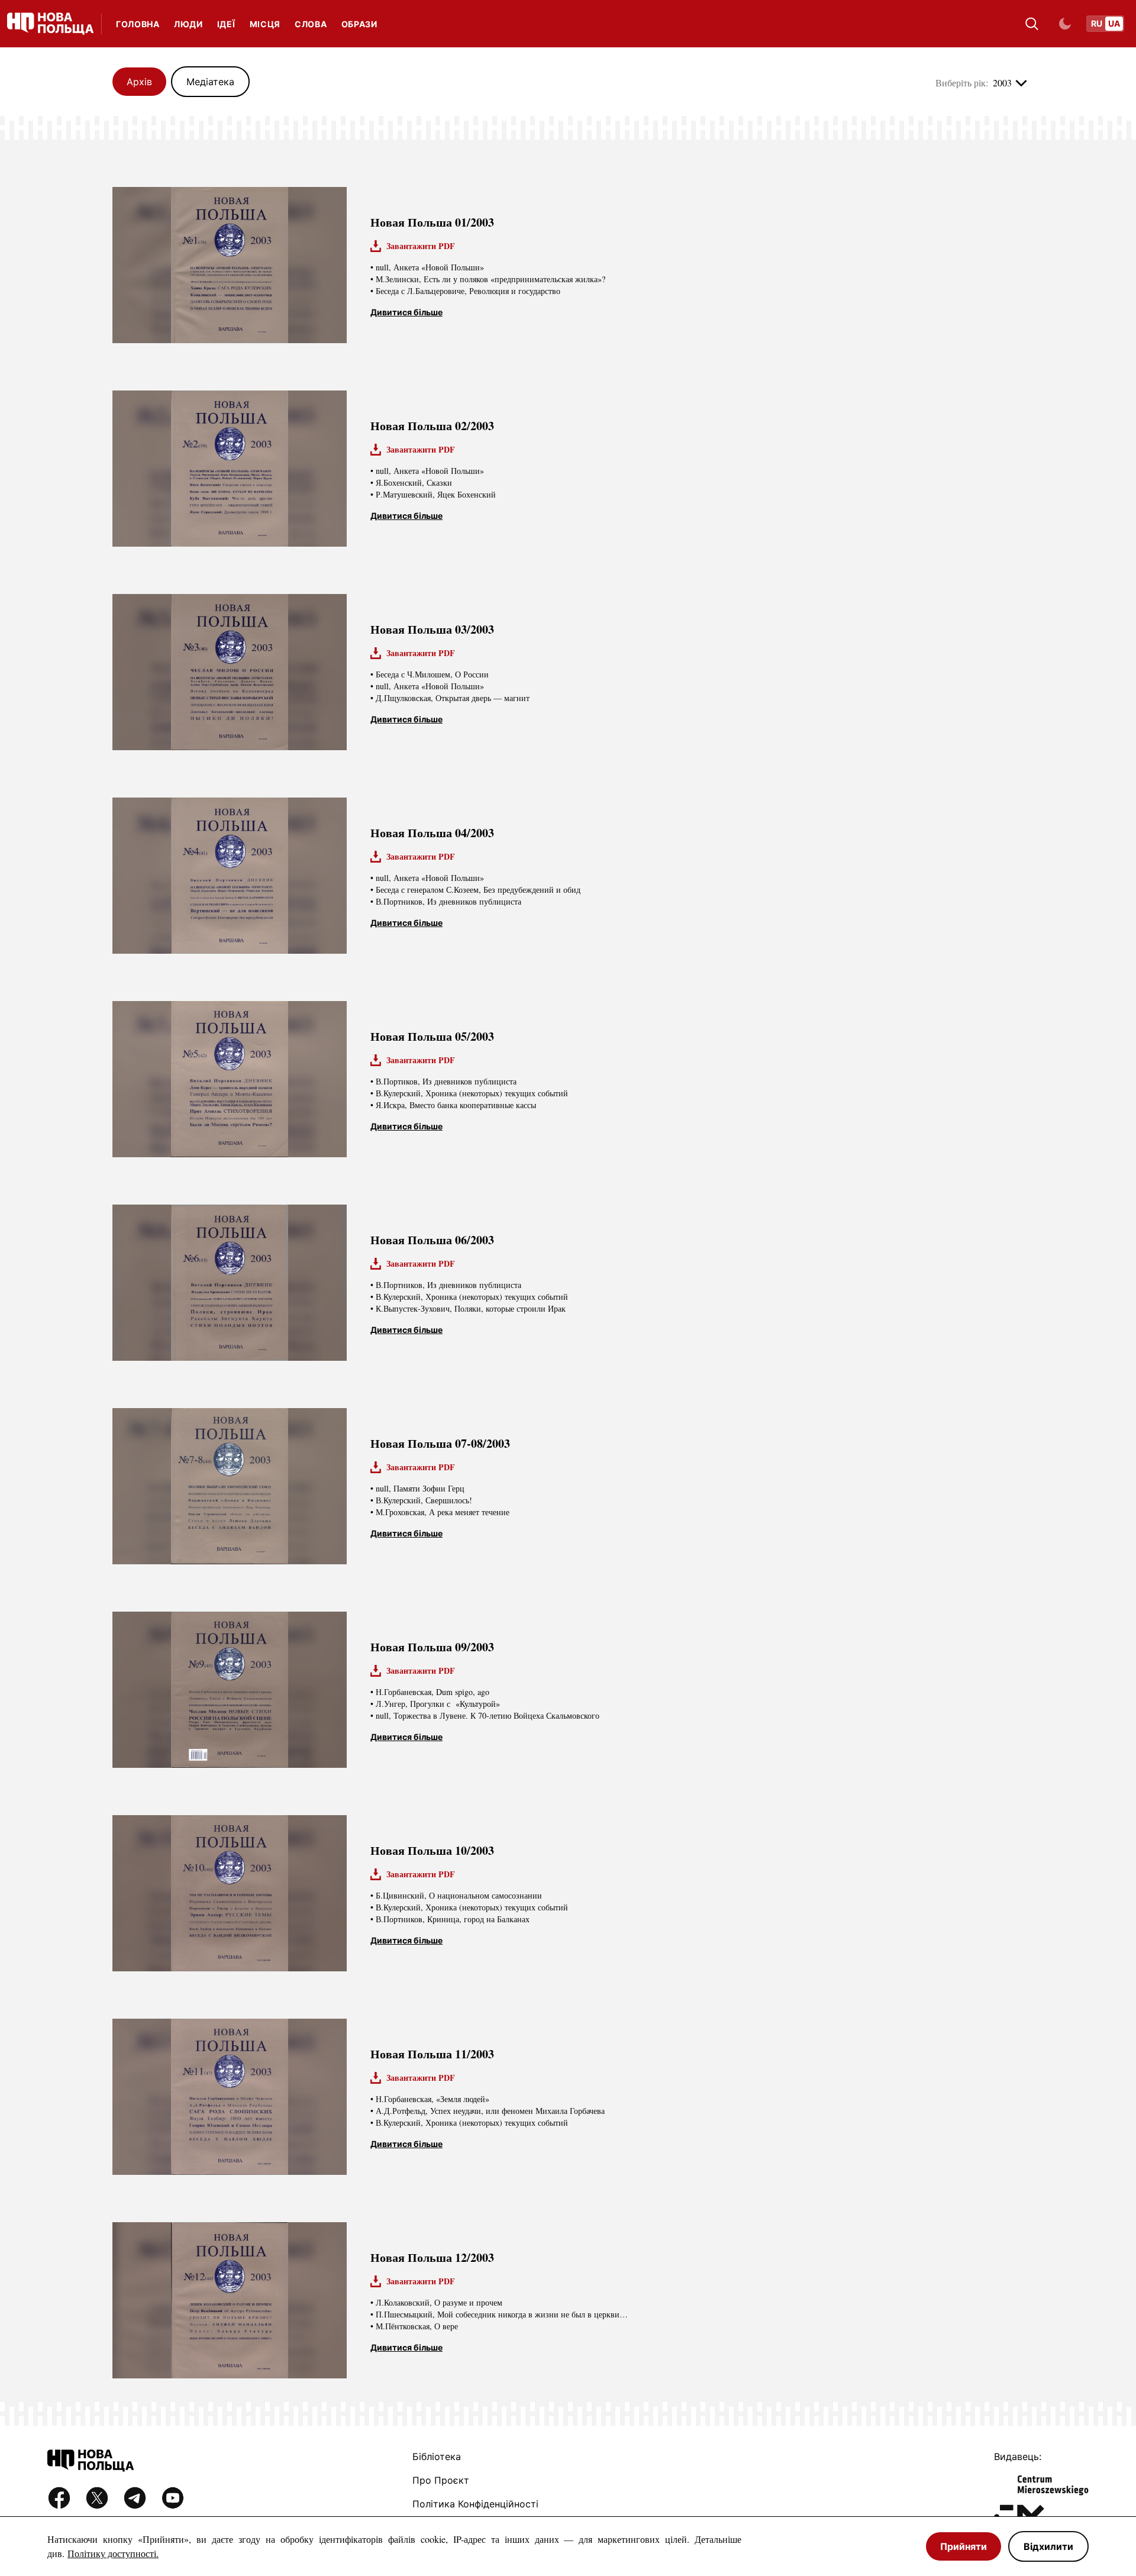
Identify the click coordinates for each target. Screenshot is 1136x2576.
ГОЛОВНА (138, 24)
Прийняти (964, 2546)
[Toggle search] (1032, 24)
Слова (311, 24)
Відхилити (1048, 2546)
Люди (188, 24)
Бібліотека (437, 2456)
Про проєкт (441, 2480)
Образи (359, 24)
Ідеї (226, 24)
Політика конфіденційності (475, 2504)
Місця (265, 24)
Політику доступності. (113, 2553)
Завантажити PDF (421, 246)
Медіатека (210, 82)
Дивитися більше (406, 312)
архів (139, 82)
